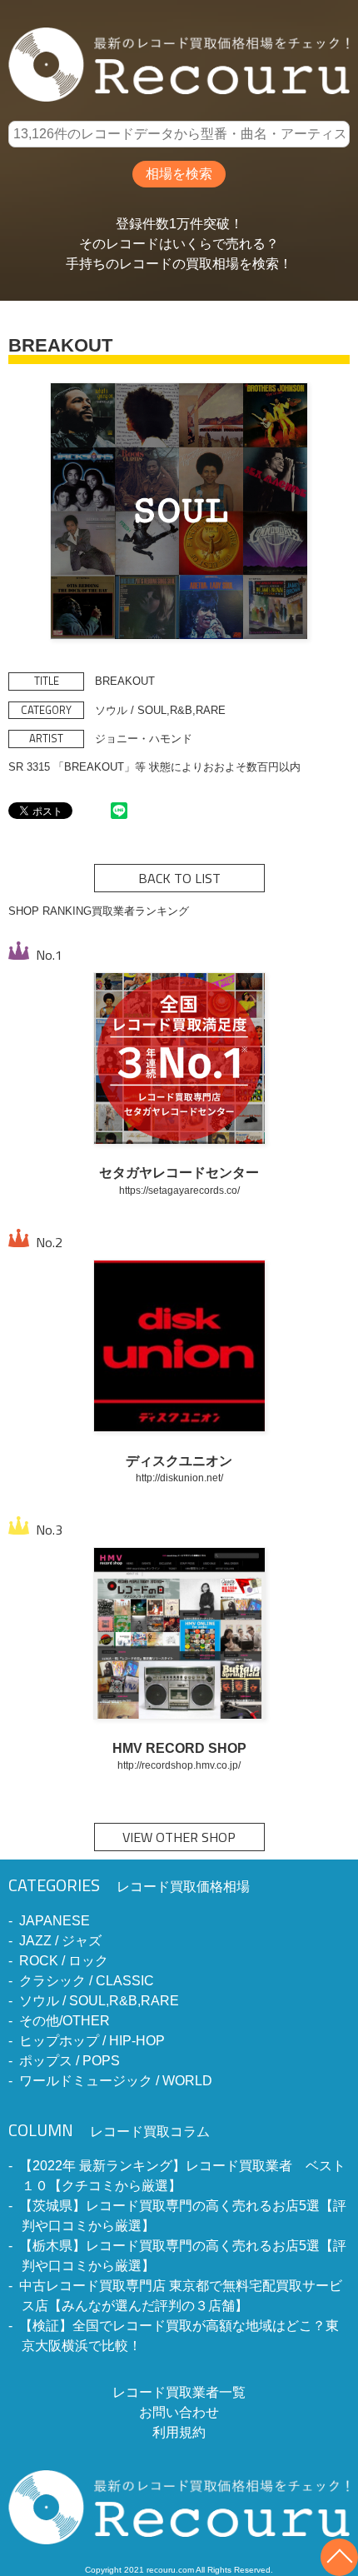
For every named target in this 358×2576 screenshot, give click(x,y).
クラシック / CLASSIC (87, 1981)
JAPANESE (55, 1921)
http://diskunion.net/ (179, 1478)
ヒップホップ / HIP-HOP (92, 2041)
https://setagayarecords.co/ (179, 1190)
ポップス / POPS (70, 2061)
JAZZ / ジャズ (60, 1941)
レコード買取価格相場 (129, 1887)
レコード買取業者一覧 (179, 2392)
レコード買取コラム (109, 2132)
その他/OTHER (65, 2021)
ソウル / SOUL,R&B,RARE (99, 2001)
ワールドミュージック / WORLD (116, 2081)
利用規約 (179, 2432)
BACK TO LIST (179, 878)
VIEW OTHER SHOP (179, 1837)
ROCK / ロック (64, 1961)
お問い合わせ (179, 2412)
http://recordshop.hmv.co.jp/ (179, 1765)
